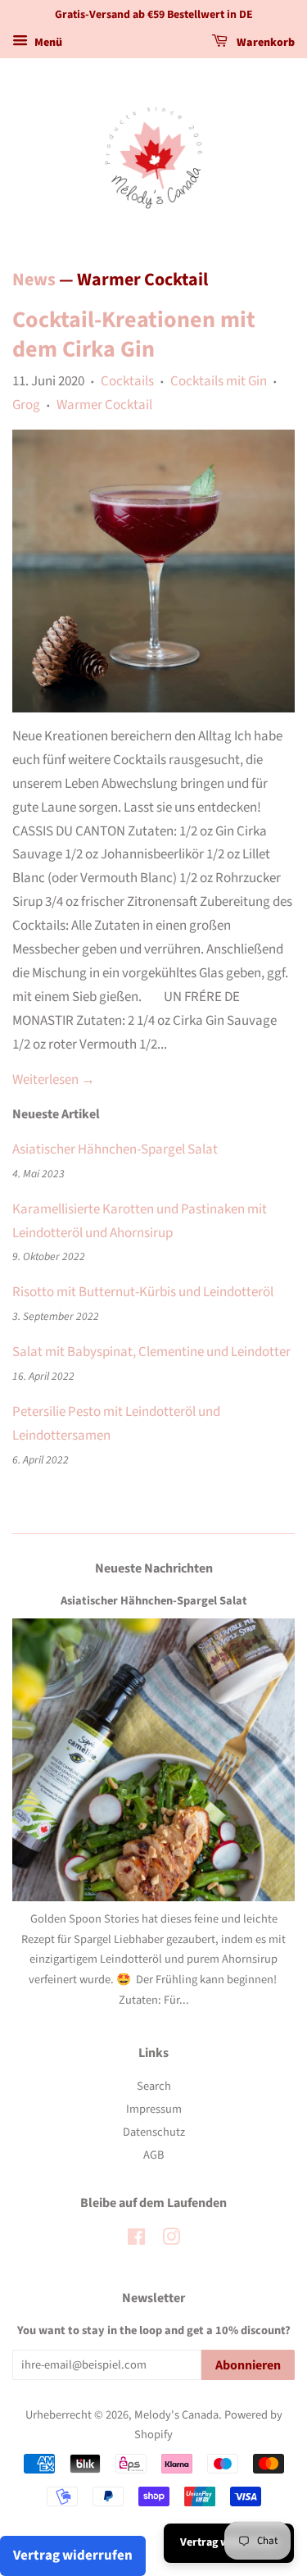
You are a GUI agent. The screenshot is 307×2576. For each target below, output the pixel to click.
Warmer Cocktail (104, 405)
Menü (47, 43)
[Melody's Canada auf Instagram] (171, 2240)
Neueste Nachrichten (154, 1568)
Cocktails (127, 381)
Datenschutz (154, 2132)
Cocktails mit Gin (219, 381)
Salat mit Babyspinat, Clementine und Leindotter (151, 1352)
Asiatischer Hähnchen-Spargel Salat (115, 1149)
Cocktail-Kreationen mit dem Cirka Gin (134, 335)
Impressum (154, 2109)
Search (154, 2086)
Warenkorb (264, 43)
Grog (26, 405)
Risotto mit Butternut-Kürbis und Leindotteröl (143, 1292)
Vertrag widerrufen (73, 2556)
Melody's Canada (176, 2415)
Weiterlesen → (54, 1080)
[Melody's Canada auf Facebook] (136, 2240)
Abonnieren (248, 2365)
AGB (153, 2155)
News (34, 280)
